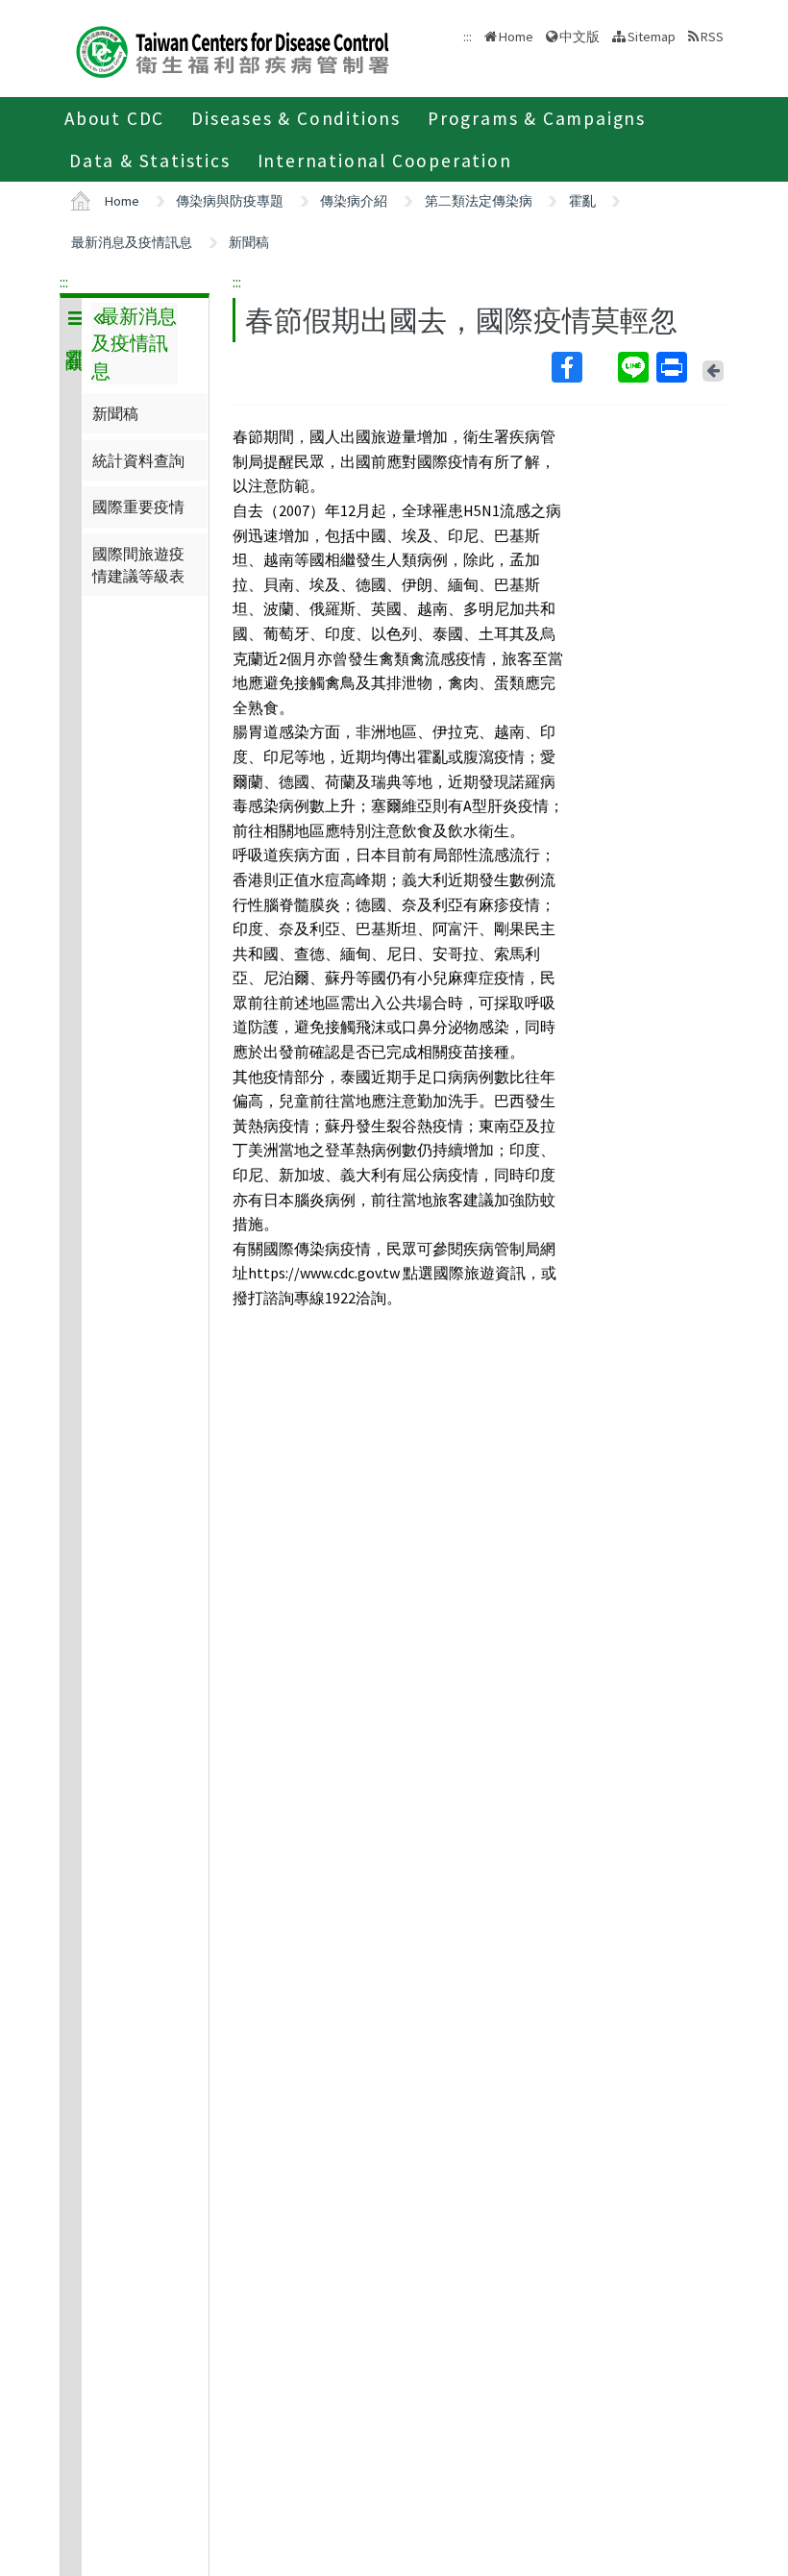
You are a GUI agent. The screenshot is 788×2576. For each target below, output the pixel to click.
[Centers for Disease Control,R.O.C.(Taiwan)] (233, 50)
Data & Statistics (150, 161)
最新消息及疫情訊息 (132, 242)
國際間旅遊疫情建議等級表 (138, 564)
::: (64, 282)
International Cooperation (385, 161)
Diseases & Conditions (296, 118)
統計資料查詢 (138, 460)
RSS (712, 37)
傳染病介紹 (354, 201)
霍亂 (582, 201)
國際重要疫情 (138, 507)
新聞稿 (249, 242)
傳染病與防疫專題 (230, 201)
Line (635, 367)
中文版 (579, 35)
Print (674, 367)
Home (516, 37)
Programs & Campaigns (537, 118)
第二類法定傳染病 (479, 201)
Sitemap (652, 37)
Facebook (583, 367)
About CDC (114, 118)
